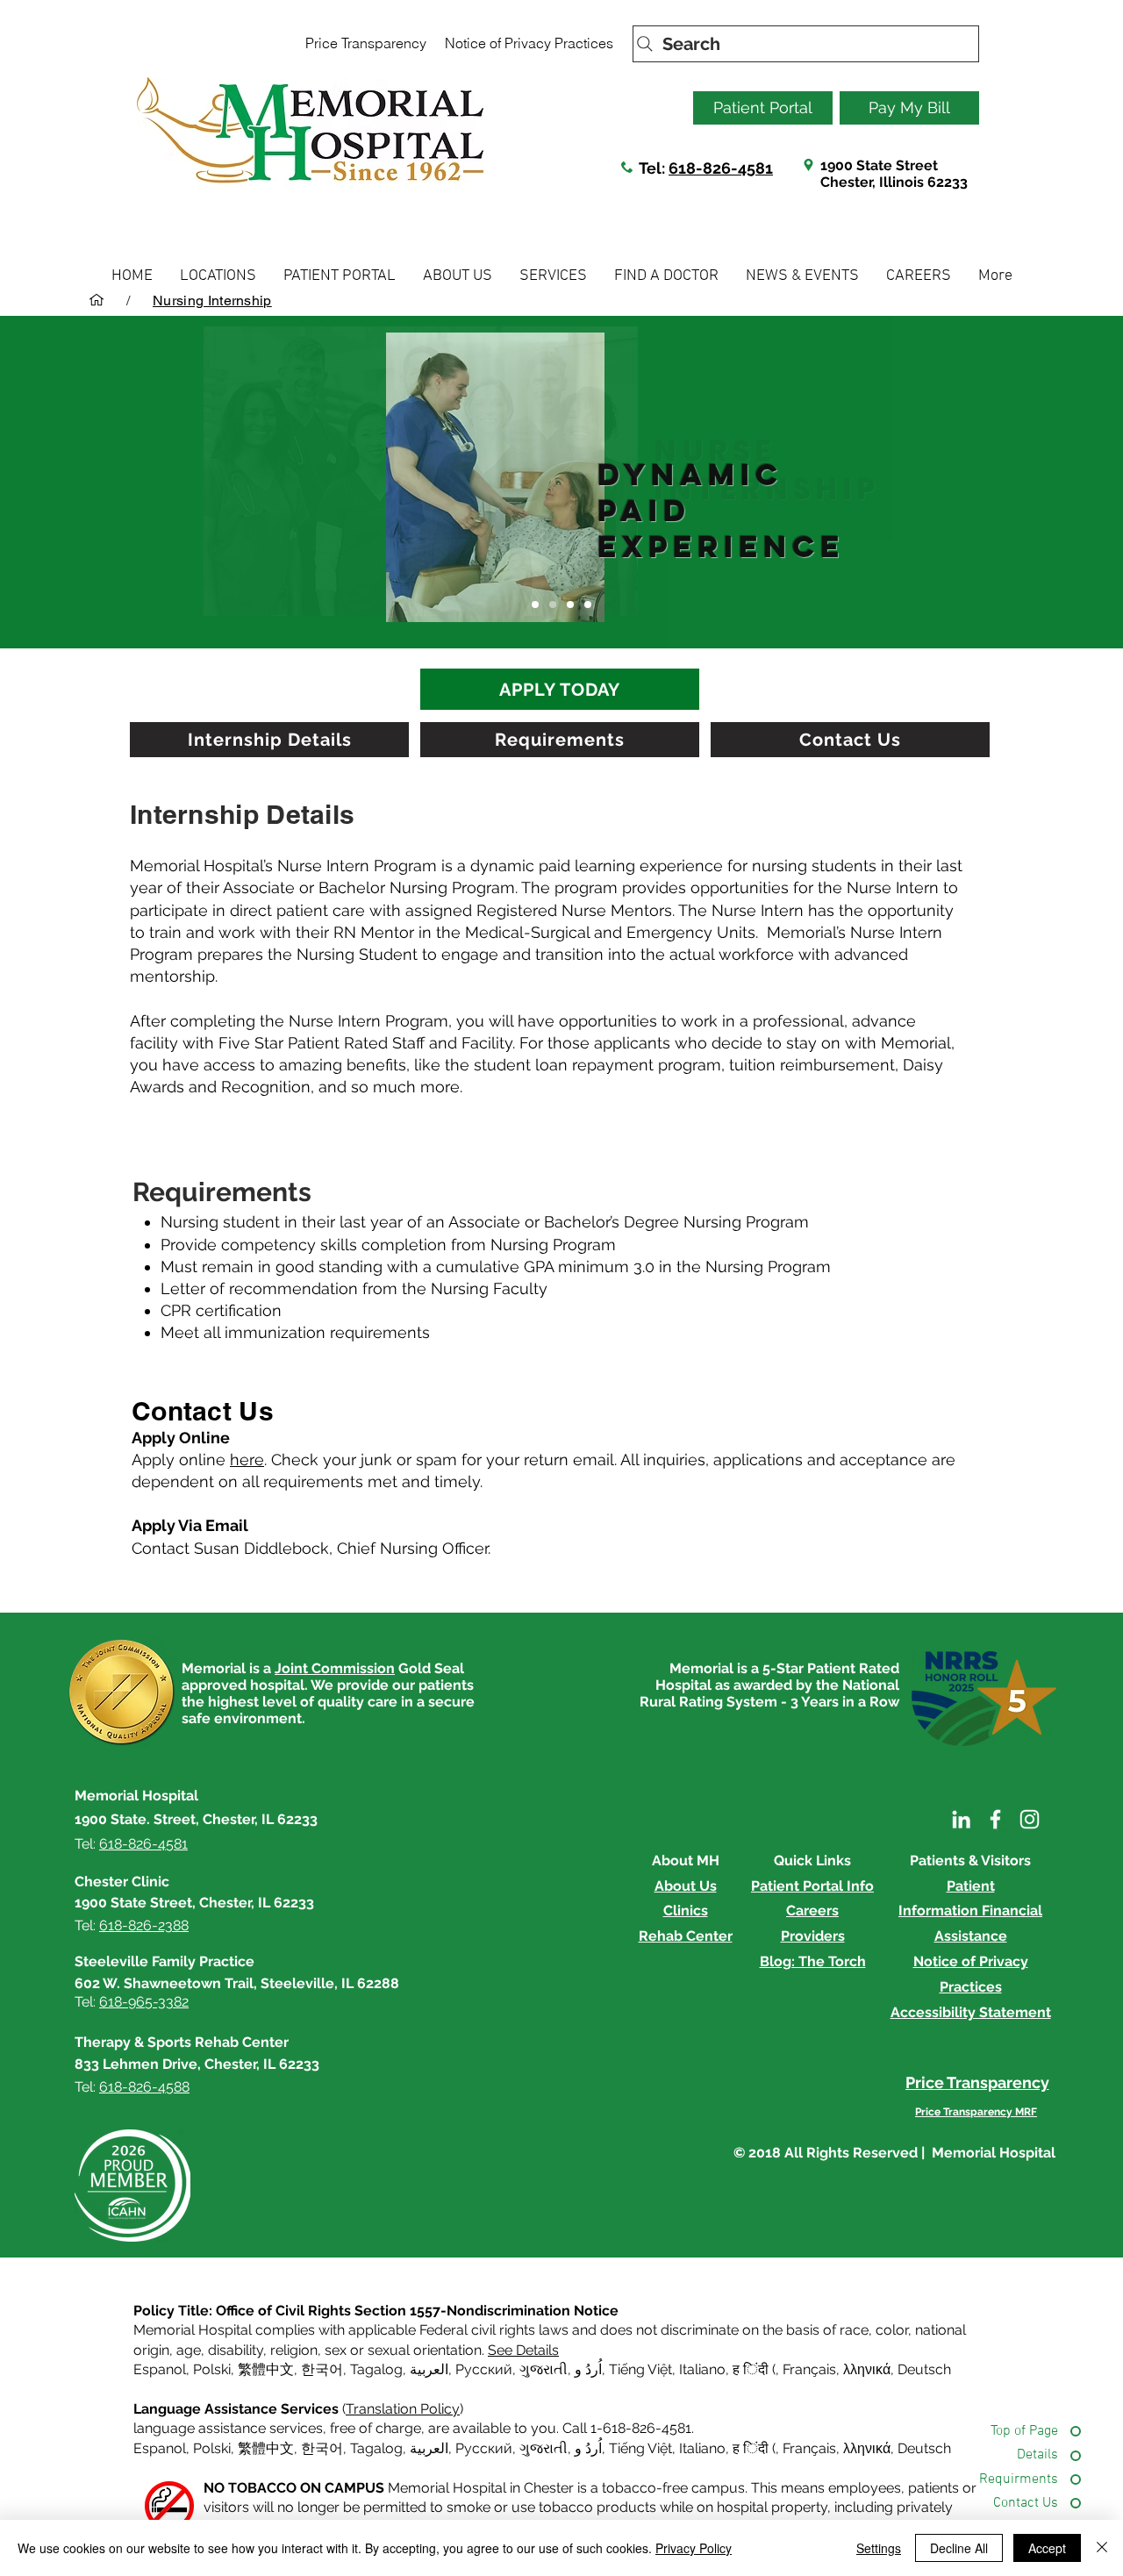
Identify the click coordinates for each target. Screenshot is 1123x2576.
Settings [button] (879, 2548)
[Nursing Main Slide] (535, 605)
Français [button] (809, 2369)
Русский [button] (484, 2369)
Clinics (686, 1911)
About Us (686, 1886)
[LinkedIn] (961, 1819)
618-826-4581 (721, 168)
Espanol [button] (160, 2369)
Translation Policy (403, 2409)
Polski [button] (212, 2369)
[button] (218, 276)
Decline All (959, 2548)
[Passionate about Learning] (588, 605)
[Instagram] (1030, 1819)
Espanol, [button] (161, 2448)
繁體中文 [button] (266, 2369)
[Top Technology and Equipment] (570, 605)
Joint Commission (335, 1668)
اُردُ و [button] (588, 2369)
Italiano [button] (702, 2369)
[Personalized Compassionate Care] (553, 605)
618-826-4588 (144, 2087)
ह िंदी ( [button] (754, 2369)
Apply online (198, 1460)
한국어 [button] (322, 2369)
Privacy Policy (694, 2548)
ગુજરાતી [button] (544, 2369)
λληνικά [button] (867, 2369)
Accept (1047, 2548)
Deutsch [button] (924, 2369)
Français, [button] (811, 2448)
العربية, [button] (429, 2369)
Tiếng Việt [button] (640, 2369)
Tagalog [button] (376, 2369)
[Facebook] (995, 1819)
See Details (523, 2350)
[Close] (1102, 2548)
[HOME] (97, 300)
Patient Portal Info (812, 1886)
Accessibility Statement (971, 2012)
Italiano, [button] (704, 2448)
